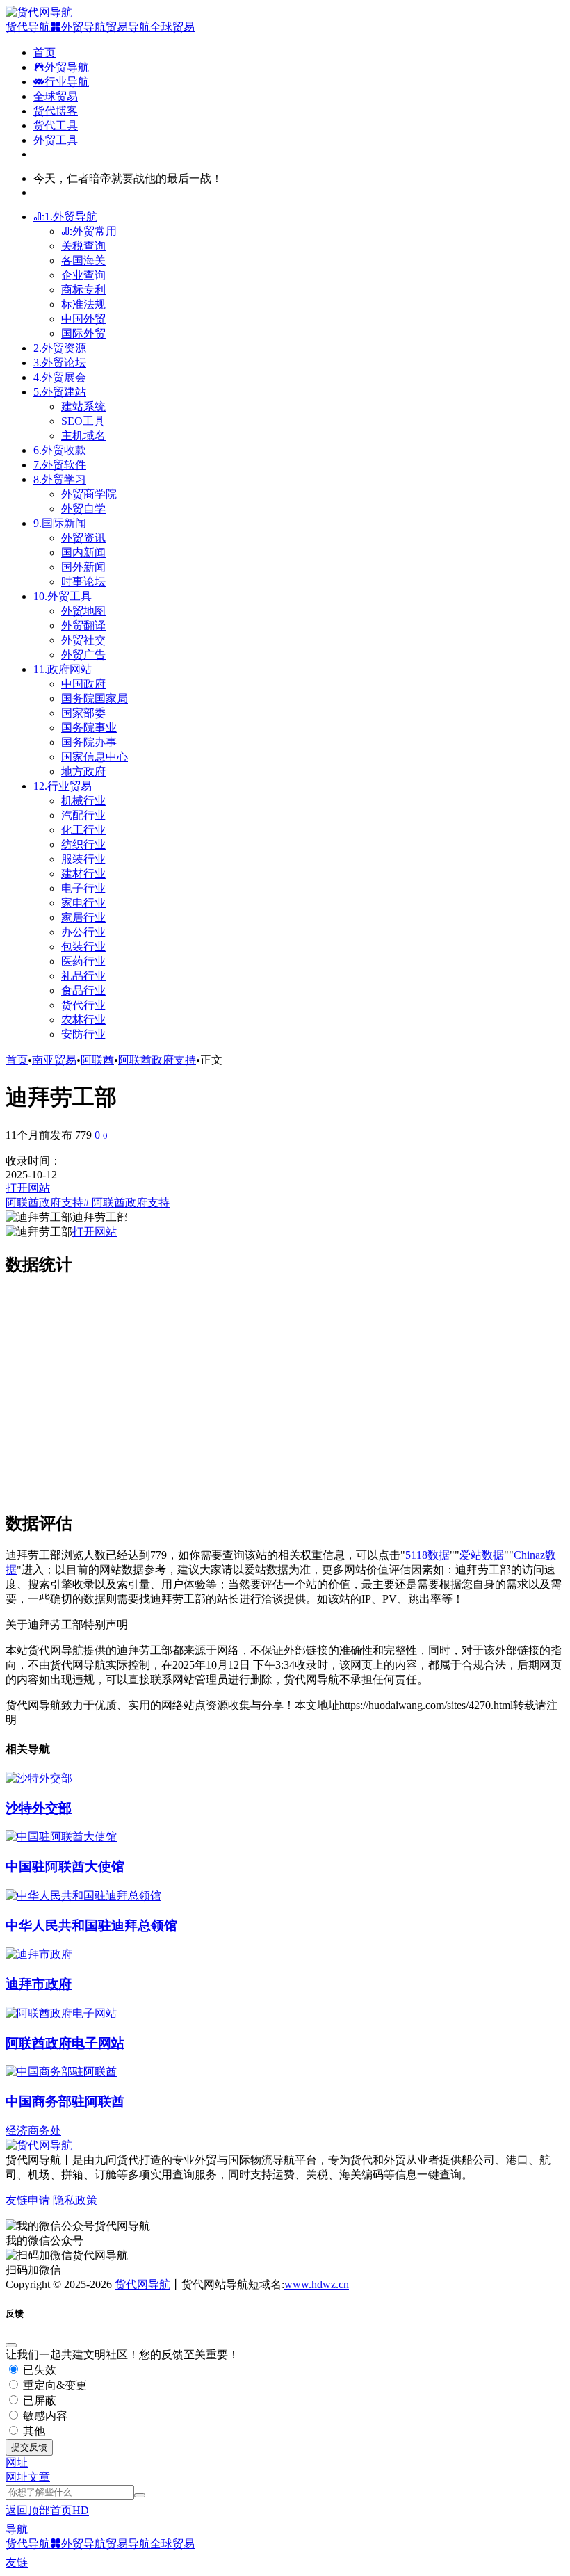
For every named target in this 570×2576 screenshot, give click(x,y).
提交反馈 (29, 2447)
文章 (39, 2477)
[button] (17, 2462)
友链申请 (28, 2200)
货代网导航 (142, 2284)
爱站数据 (482, 1555)
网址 (17, 2477)
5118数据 (427, 1555)
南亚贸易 (54, 1060)
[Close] (11, 2345)
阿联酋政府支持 (157, 1060)
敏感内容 (44, 2416)
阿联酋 (97, 1060)
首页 (17, 1060)
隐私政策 (75, 2200)
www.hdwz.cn (317, 2284)
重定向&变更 (54, 2385)
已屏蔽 (38, 2400)
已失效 (38, 2370)
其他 (33, 2431)
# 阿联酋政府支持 (127, 1202)
